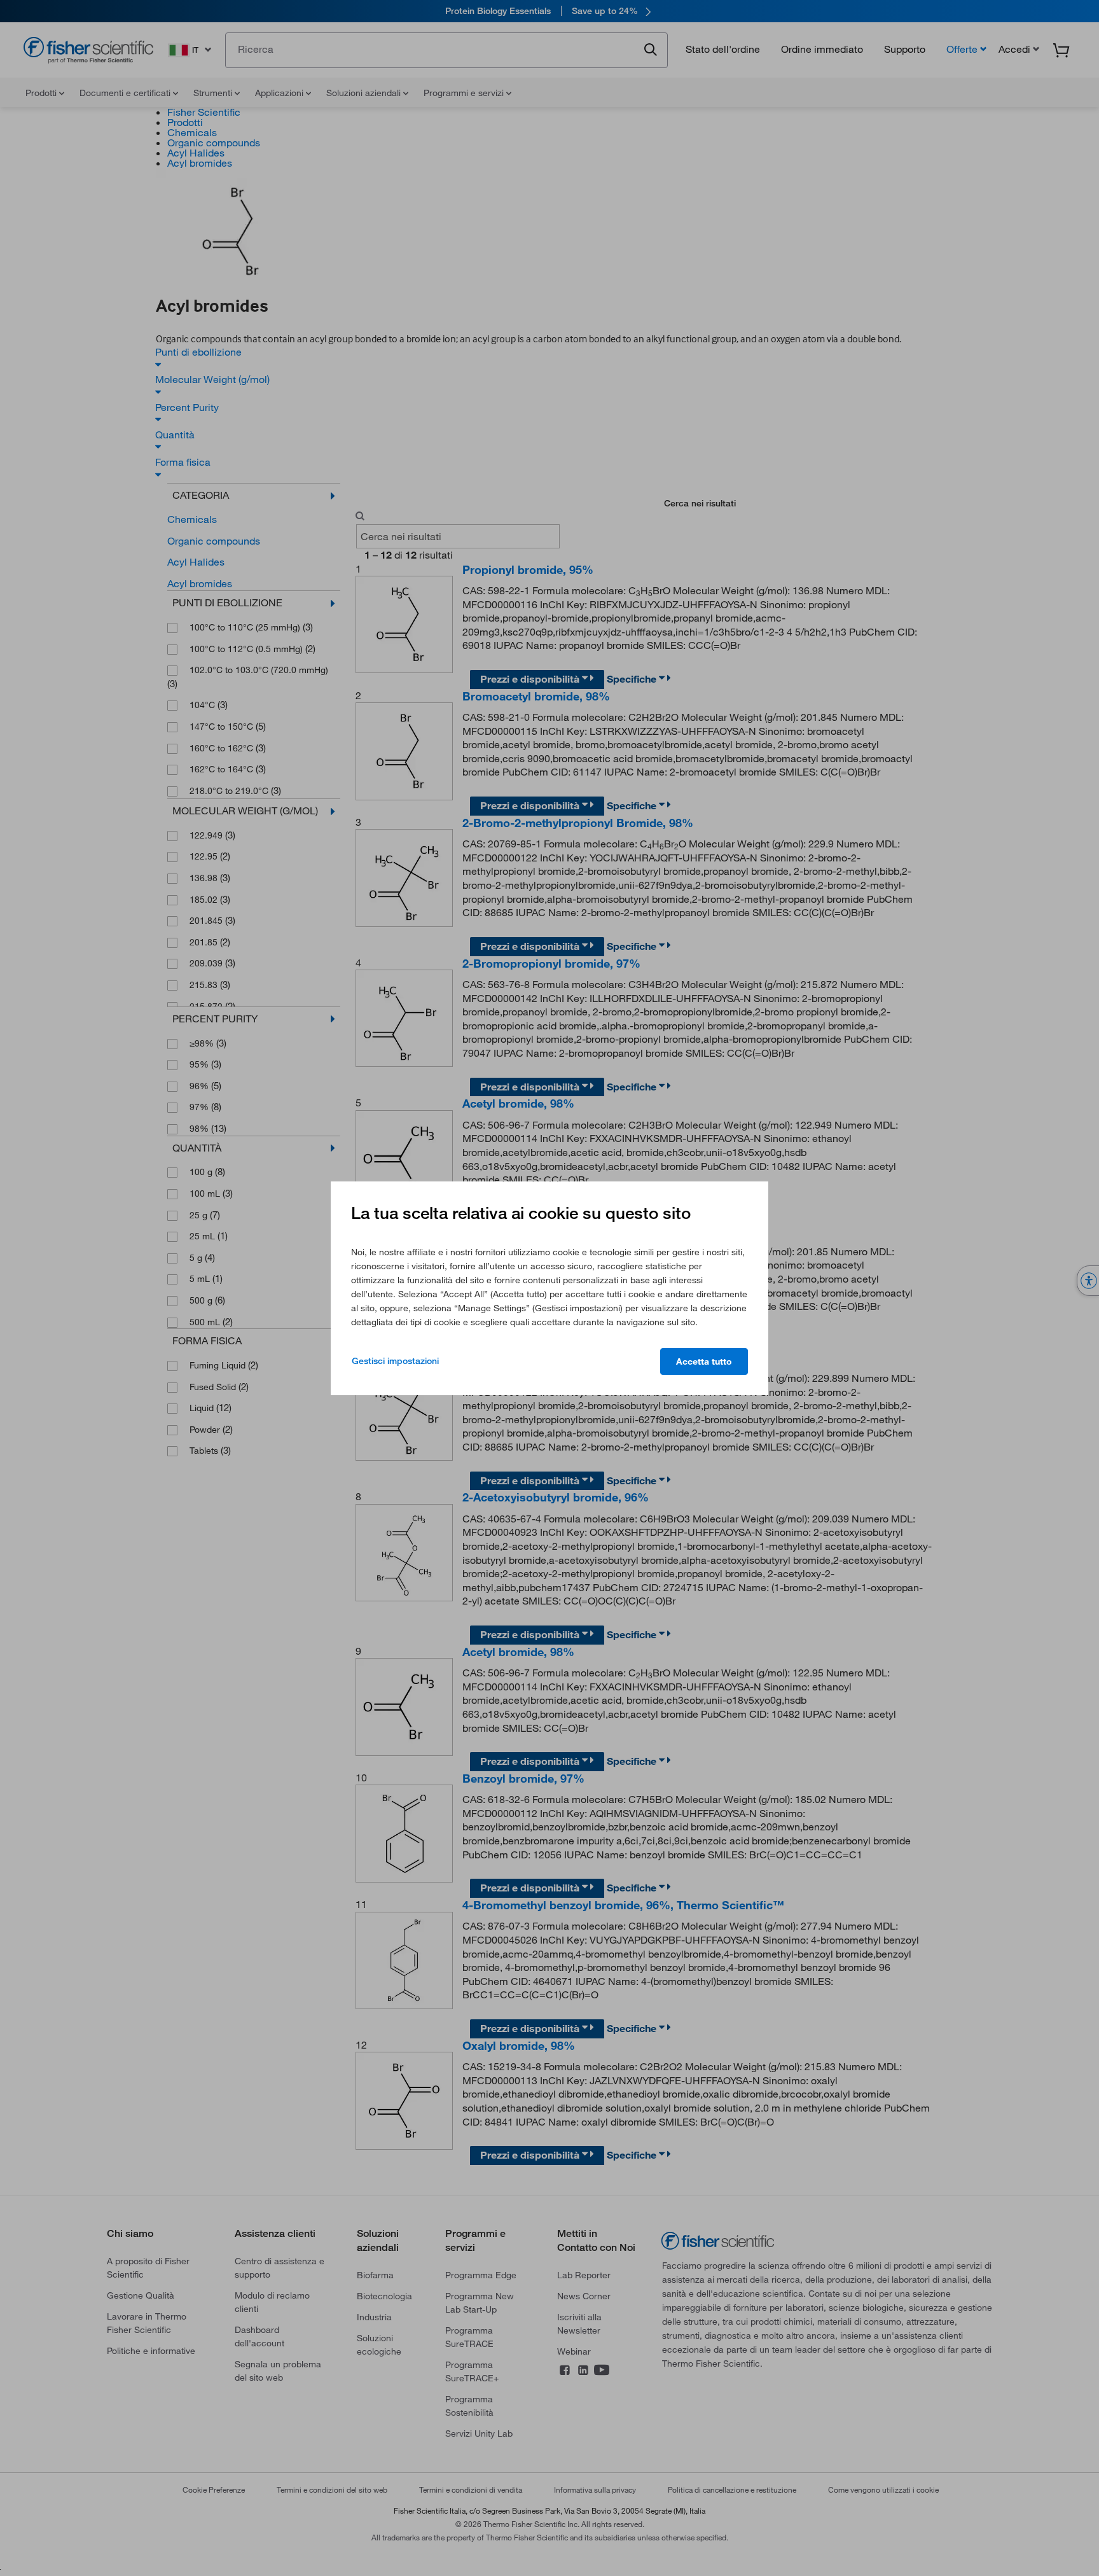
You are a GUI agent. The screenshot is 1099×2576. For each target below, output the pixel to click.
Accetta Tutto (704, 1361)
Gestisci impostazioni (395, 1361)
